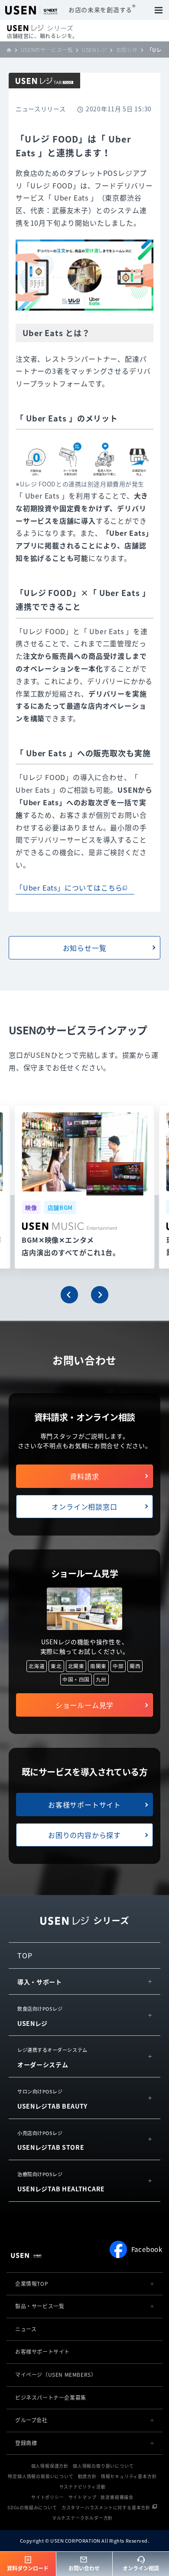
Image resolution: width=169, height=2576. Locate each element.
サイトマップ (83, 2497)
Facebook (147, 2249)
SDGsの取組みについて (32, 2507)
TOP (25, 1955)
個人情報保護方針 (50, 2466)
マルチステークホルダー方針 (82, 2518)
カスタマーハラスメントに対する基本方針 (106, 2507)
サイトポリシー (48, 2497)
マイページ (56, 2375)
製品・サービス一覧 (40, 2306)
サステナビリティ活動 (83, 2487)
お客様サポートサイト (84, 1805)
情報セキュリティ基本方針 (129, 2476)
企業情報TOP (32, 2284)
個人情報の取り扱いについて (103, 2466)
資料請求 (84, 1476)
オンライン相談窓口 (84, 1507)
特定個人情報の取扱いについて (41, 2476)
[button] (69, 1295)
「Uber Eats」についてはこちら (69, 888)
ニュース (26, 2329)
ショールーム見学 (84, 1705)
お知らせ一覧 (85, 948)
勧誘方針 (87, 2476)
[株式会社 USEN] (11, 50)
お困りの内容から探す (84, 1835)
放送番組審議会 (117, 2497)
